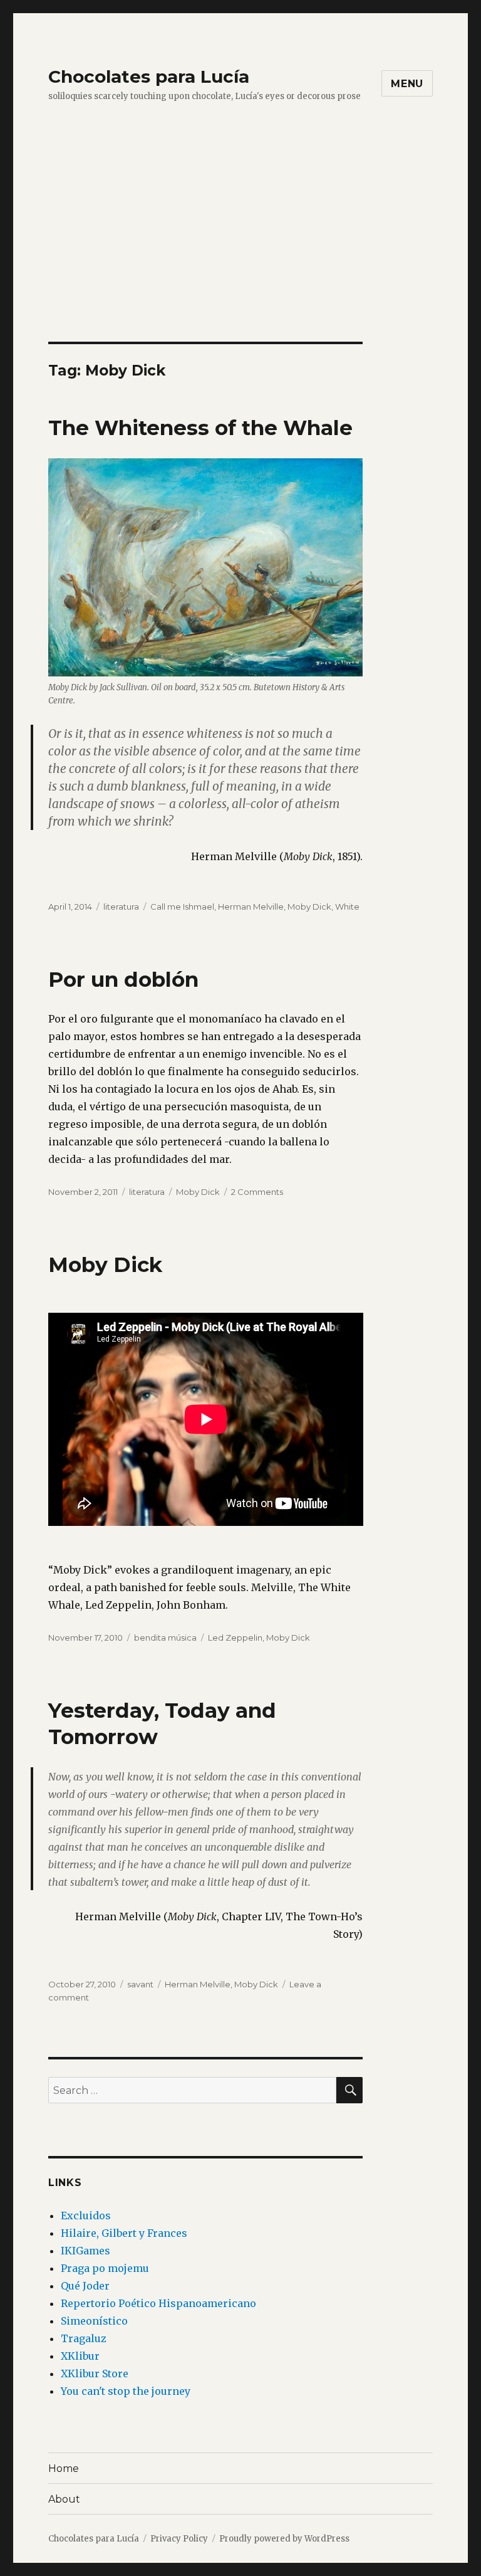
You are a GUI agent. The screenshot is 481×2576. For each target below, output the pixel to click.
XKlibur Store (95, 2374)
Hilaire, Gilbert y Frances (124, 2233)
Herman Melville (251, 907)
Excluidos (86, 2216)
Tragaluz (84, 2338)
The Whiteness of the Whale (200, 428)
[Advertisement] (243, 249)
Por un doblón (123, 979)
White (347, 907)
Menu (407, 84)
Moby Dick (309, 907)
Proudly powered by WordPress (284, 2539)
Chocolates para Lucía (149, 76)
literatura (121, 907)
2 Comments (257, 1192)
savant (140, 1984)
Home (64, 2468)
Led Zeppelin (235, 1638)
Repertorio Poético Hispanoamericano (158, 2303)
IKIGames (85, 2251)
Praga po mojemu (105, 2268)
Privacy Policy (179, 2539)
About (64, 2499)
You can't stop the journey (126, 2391)
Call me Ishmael (182, 907)
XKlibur (80, 2356)
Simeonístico (94, 2321)
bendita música (165, 1638)
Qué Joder (85, 2286)
